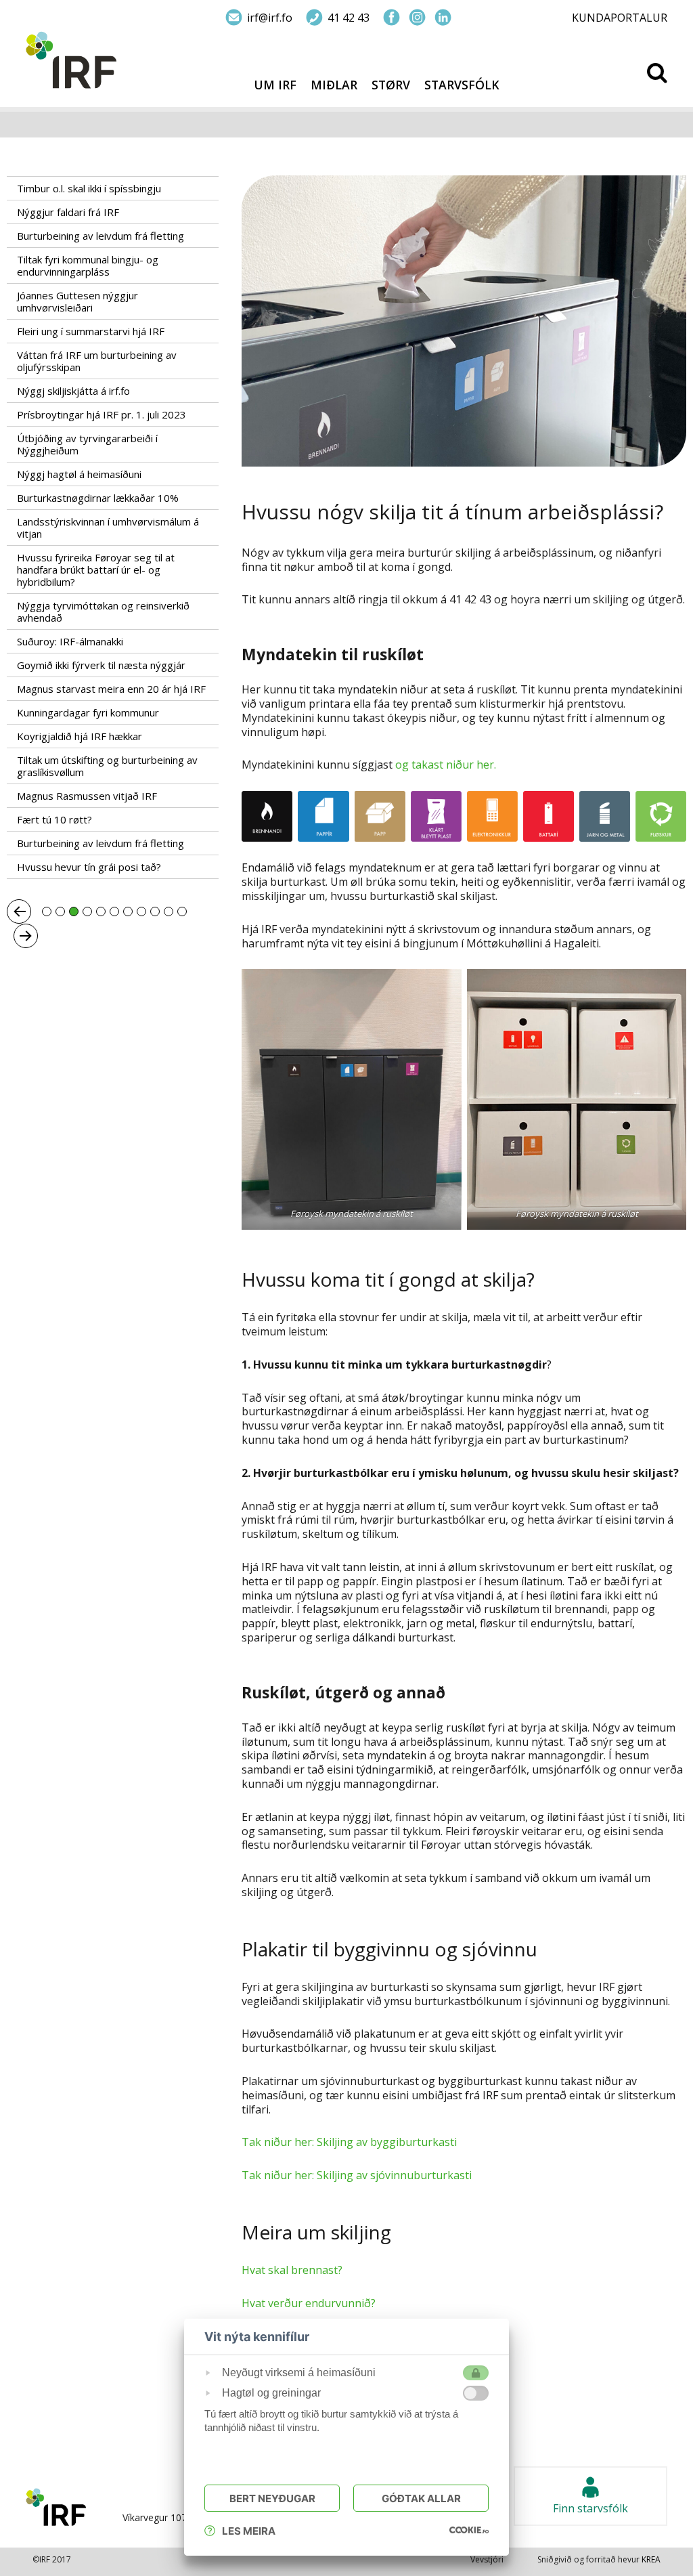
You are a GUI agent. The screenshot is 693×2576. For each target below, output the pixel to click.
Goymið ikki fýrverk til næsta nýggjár (101, 665)
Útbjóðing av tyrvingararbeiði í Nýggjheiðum (87, 444)
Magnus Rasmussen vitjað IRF (87, 796)
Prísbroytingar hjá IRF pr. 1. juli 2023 (102, 414)
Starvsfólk (462, 85)
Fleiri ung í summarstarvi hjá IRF (91, 331)
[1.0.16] (469, 2529)
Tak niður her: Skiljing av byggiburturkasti (349, 2142)
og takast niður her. (446, 765)
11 (182, 911)
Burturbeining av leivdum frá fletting (100, 236)
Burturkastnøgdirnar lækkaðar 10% (98, 498)
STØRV (391, 85)
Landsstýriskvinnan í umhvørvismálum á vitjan (108, 528)
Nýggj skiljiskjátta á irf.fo (73, 391)
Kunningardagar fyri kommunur (88, 712)
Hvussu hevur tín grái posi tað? (89, 867)
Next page (26, 936)
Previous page (19, 911)
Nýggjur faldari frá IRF (68, 212)
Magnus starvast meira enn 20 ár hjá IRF (111, 689)
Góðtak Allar (421, 2498)
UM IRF (275, 85)
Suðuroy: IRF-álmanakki (70, 641)
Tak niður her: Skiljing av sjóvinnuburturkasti (357, 2175)
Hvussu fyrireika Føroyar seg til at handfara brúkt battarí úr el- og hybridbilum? (96, 570)
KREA (651, 2559)
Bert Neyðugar (272, 2498)
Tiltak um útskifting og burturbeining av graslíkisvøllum (107, 766)
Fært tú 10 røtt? (54, 819)
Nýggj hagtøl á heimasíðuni (79, 474)
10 (169, 911)
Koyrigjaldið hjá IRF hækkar (80, 736)
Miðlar (334, 85)
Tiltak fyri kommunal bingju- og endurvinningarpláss (88, 265)
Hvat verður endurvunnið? (309, 2303)
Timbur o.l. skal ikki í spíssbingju (89, 188)
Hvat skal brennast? (292, 2270)
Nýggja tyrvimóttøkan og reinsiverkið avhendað (103, 611)
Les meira (249, 2531)
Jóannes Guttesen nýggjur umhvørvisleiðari (77, 301)
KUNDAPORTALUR (620, 18)
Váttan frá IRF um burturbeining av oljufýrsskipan (97, 361)
